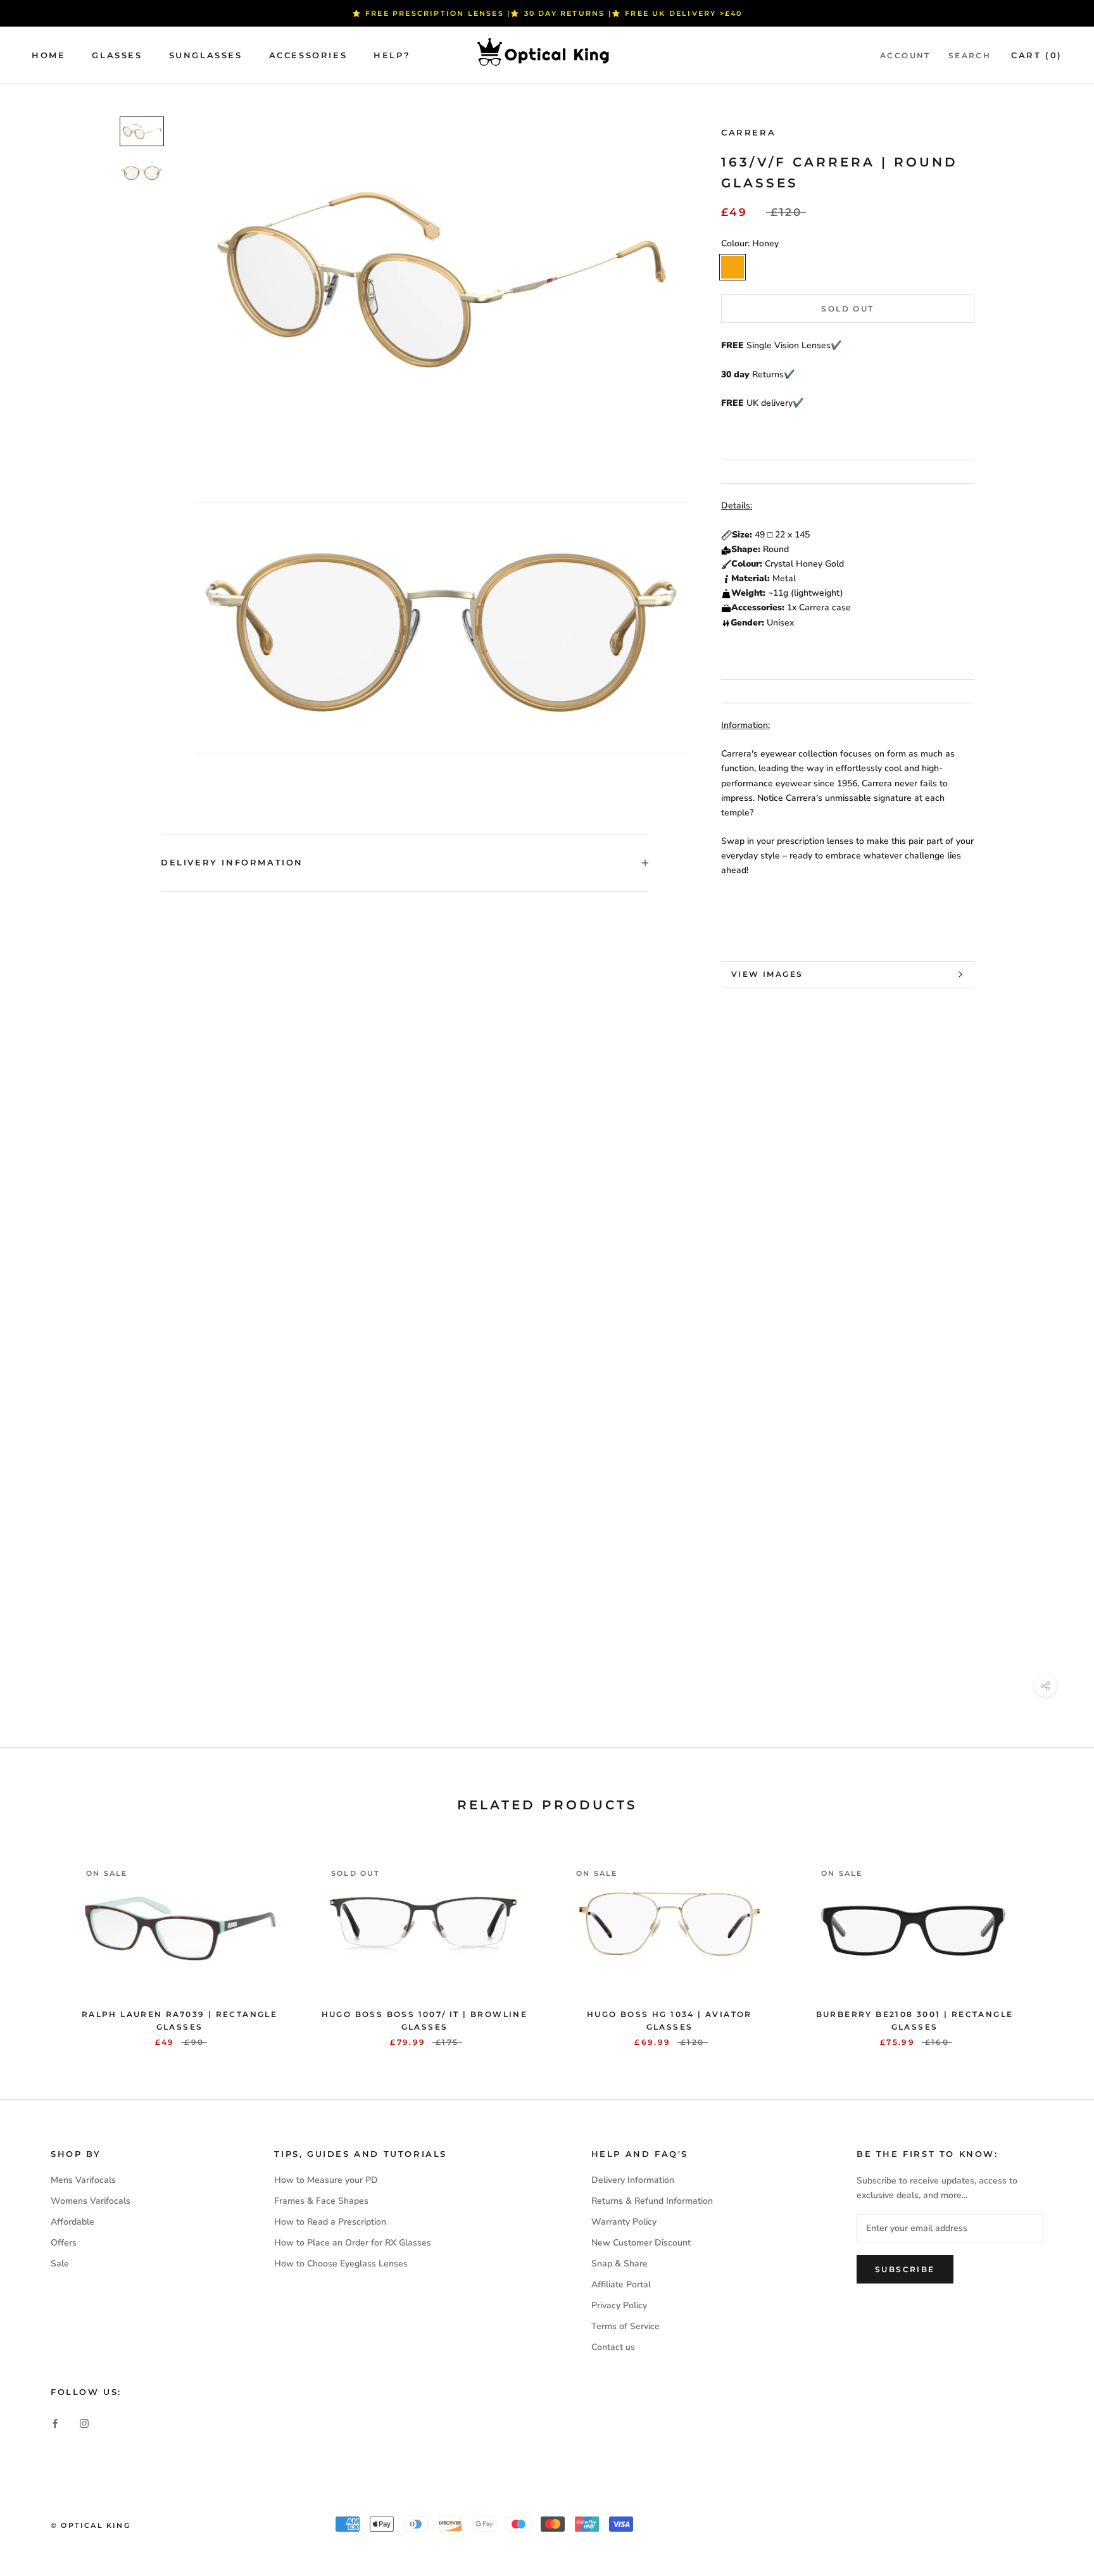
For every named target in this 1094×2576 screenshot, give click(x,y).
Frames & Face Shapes (321, 2201)
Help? (392, 55)
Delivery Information (232, 862)
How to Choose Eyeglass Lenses (341, 2264)
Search (970, 55)
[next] (1054, 1940)
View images (767, 974)
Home (48, 55)
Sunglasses (206, 55)
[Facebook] (55, 2423)
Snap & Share (619, 2264)
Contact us (613, 2347)
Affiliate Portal (621, 2284)
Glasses (117, 55)
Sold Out (847, 309)
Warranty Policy (624, 2222)
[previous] (40, 1940)
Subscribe (905, 2269)
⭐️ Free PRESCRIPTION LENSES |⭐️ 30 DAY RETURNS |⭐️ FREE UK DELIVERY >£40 (547, 13)
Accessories (308, 55)
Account (905, 55)
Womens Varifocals (91, 2201)
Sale (60, 2264)
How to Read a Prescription (330, 2222)
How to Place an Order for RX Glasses (353, 2243)
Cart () (1037, 55)
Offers (64, 2243)
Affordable (72, 2222)
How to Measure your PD (326, 2180)
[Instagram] (84, 2423)
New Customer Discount (641, 2243)
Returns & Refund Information (652, 2201)
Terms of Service (626, 2326)
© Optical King (91, 2525)
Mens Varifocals (83, 2180)
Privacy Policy (619, 2305)
